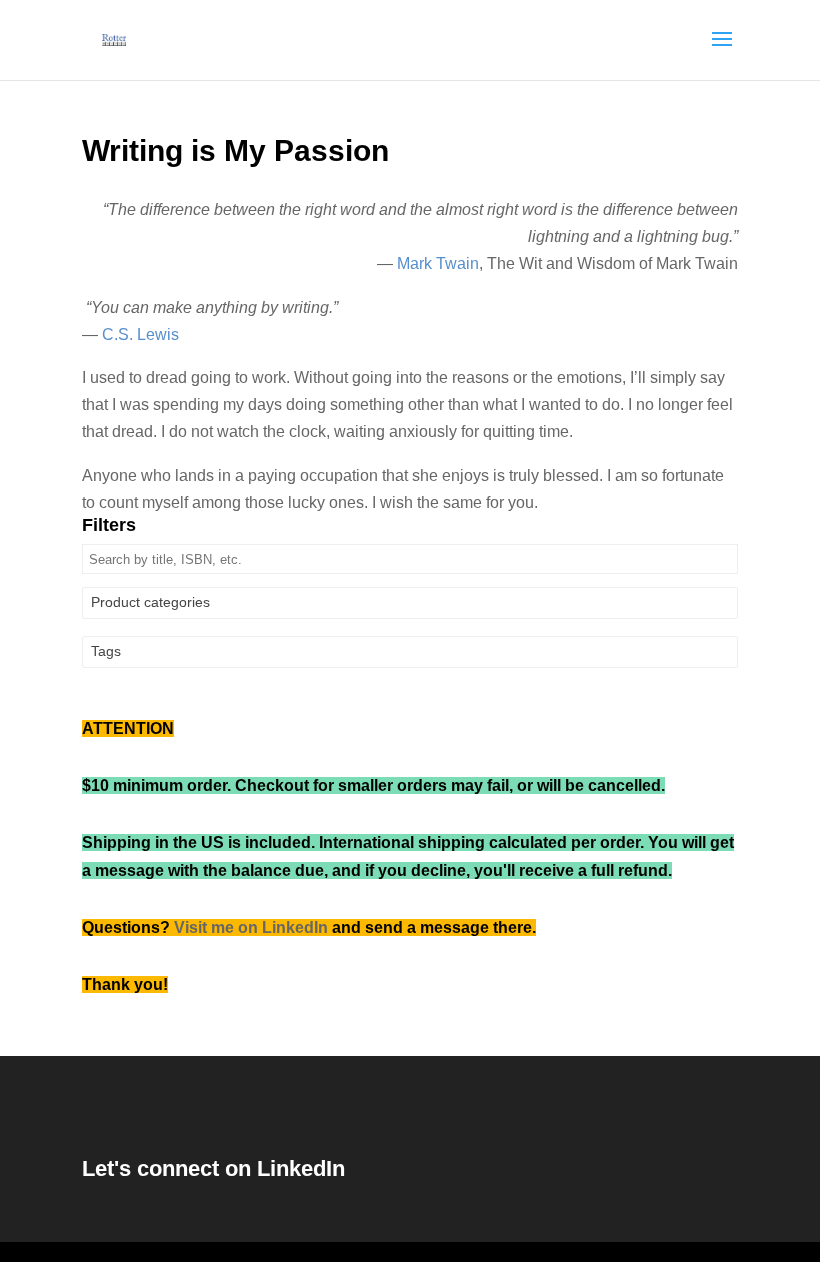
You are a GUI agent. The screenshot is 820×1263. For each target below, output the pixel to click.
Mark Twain (438, 263)
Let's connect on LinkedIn (213, 1168)
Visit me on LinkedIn (251, 927)
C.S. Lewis (140, 334)
